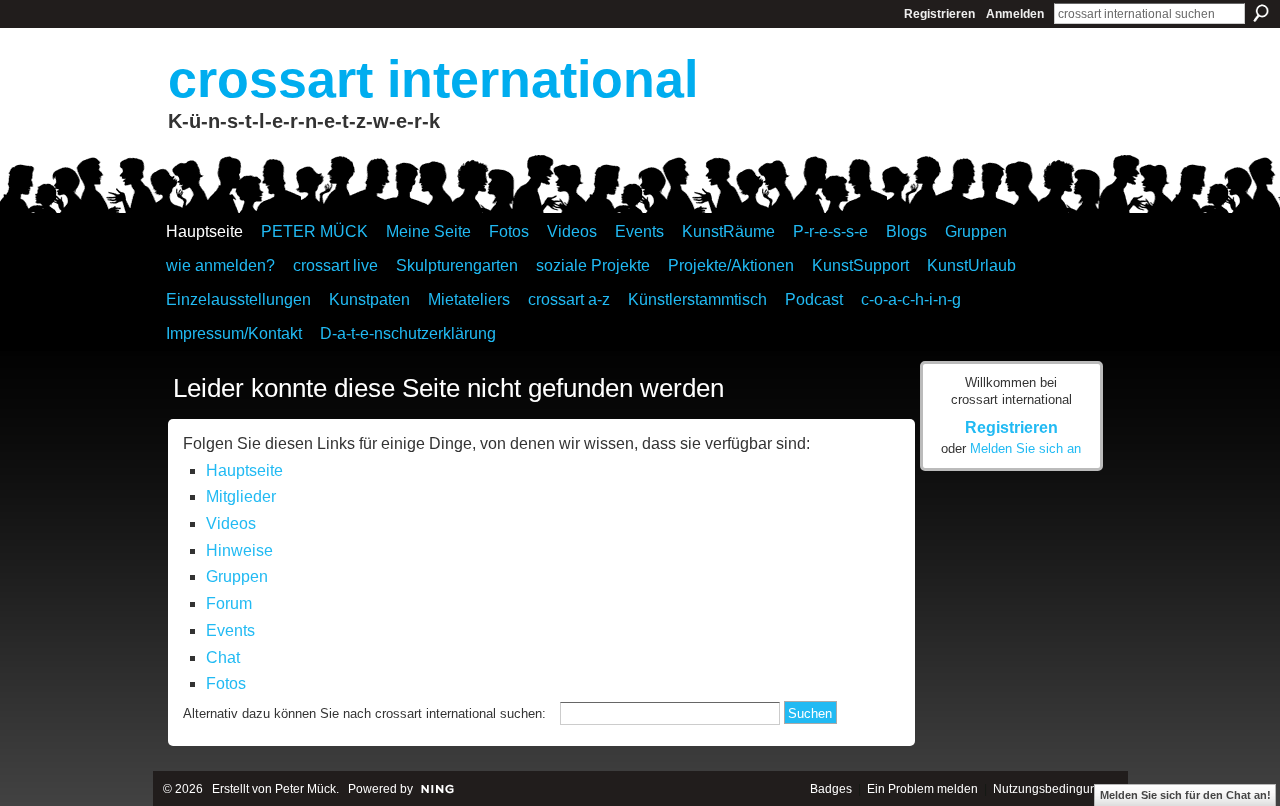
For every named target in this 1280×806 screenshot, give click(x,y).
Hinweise (239, 550)
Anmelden (1015, 14)
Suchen (1261, 13)
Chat (223, 657)
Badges (831, 789)
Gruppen (237, 576)
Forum (229, 603)
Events (230, 630)
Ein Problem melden (922, 789)
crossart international (433, 79)
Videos (231, 523)
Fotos (226, 683)
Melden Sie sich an (1025, 448)
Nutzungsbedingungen (1055, 789)
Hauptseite (244, 470)
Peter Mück (305, 789)
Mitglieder (241, 496)
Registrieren (939, 14)
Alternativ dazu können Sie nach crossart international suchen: (364, 713)
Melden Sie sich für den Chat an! (1185, 795)
